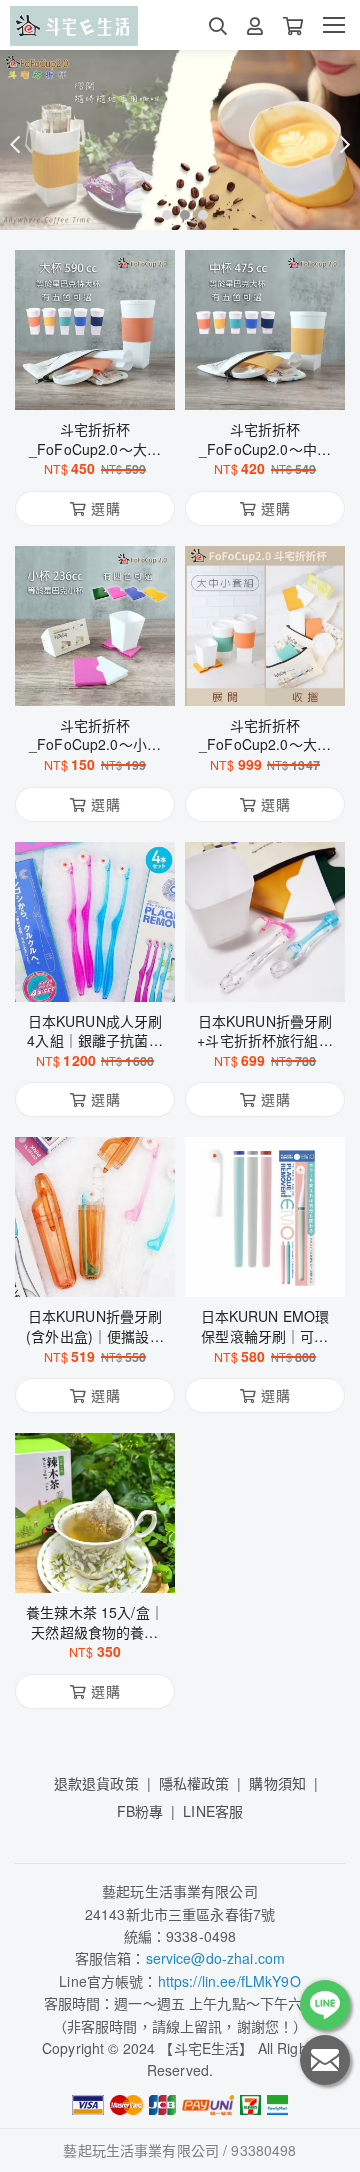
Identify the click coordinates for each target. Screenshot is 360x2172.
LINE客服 (213, 1811)
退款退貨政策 (96, 1783)
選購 (105, 382)
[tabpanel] (180, 140)
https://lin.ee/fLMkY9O (229, 1981)
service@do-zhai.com (216, 1958)
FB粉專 (140, 1811)
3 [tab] (198, 214)
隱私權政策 (194, 1783)
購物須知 (277, 1783)
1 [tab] (162, 214)
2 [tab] (180, 214)
